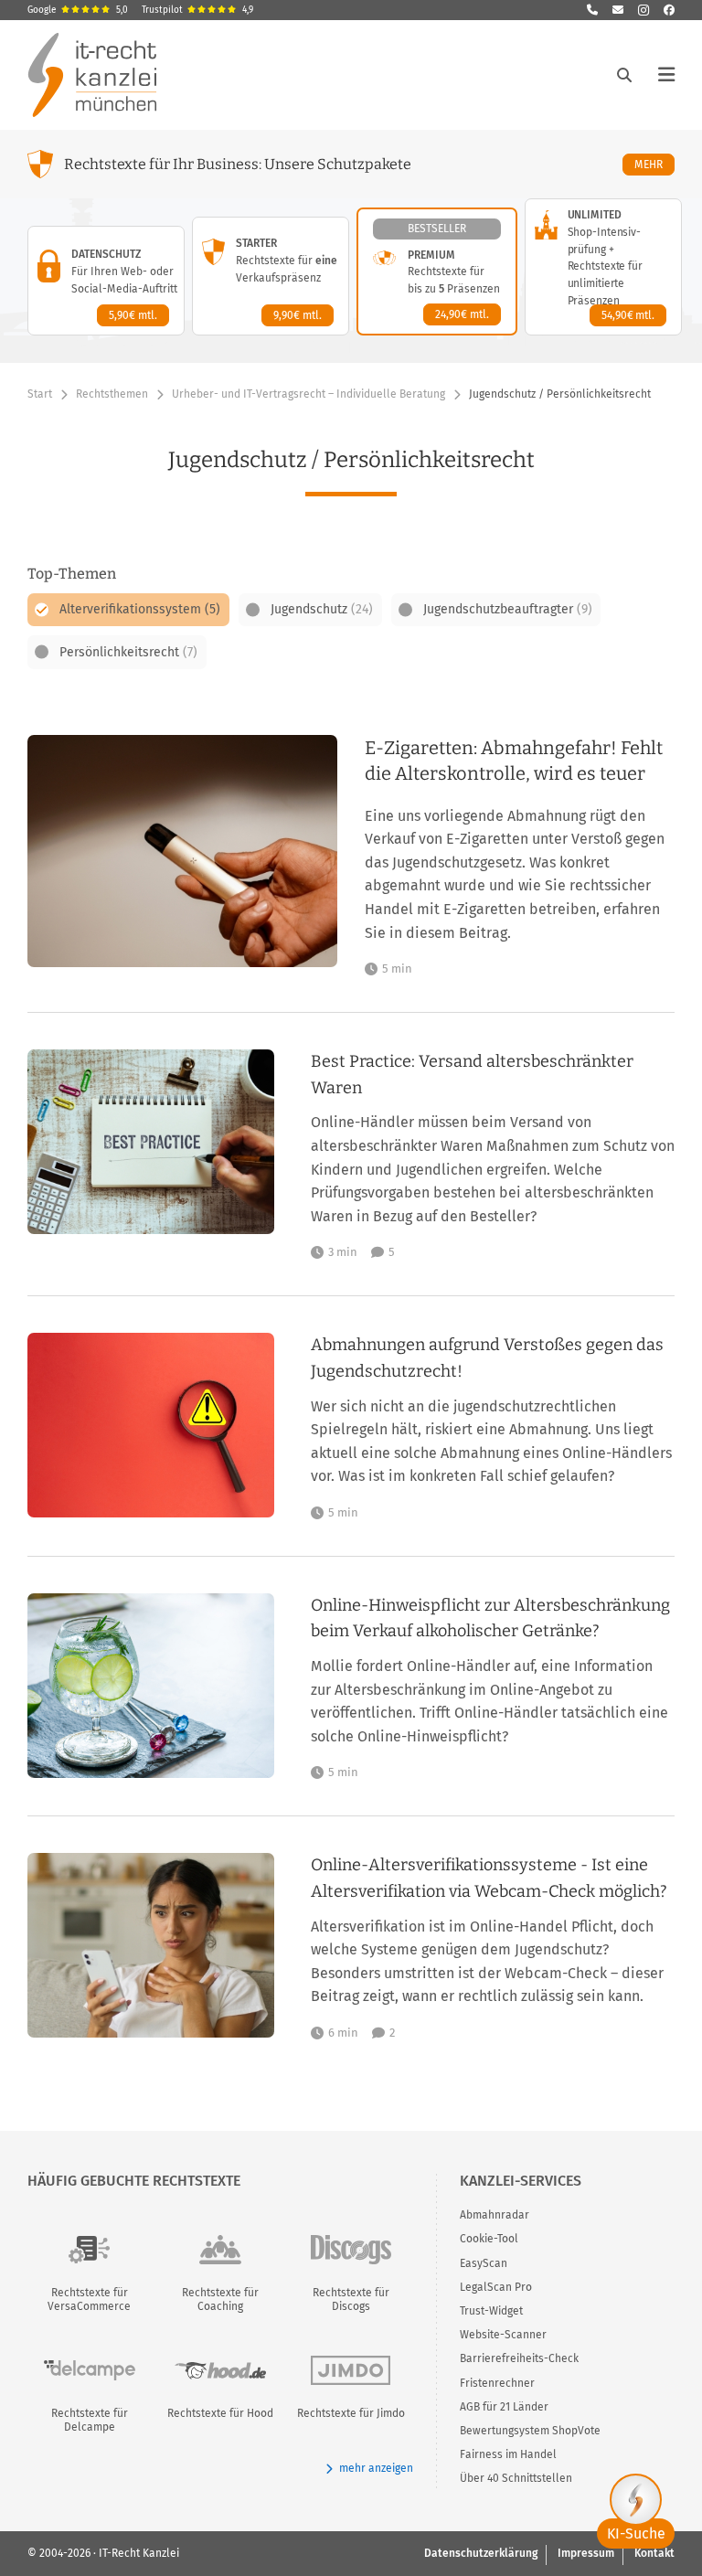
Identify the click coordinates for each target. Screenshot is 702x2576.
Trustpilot (197, 10)
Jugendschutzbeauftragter (508, 609)
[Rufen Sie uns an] (592, 10)
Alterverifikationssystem (140, 609)
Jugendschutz (322, 609)
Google (78, 10)
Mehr (654, 164)
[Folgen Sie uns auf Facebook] (669, 10)
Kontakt (654, 2553)
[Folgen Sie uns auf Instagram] (643, 10)
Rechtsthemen (112, 394)
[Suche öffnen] (624, 75)
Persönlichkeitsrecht (128, 652)
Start (40, 394)
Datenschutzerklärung (481, 2553)
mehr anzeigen (376, 2468)
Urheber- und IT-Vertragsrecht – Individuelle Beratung (308, 394)
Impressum (586, 2553)
